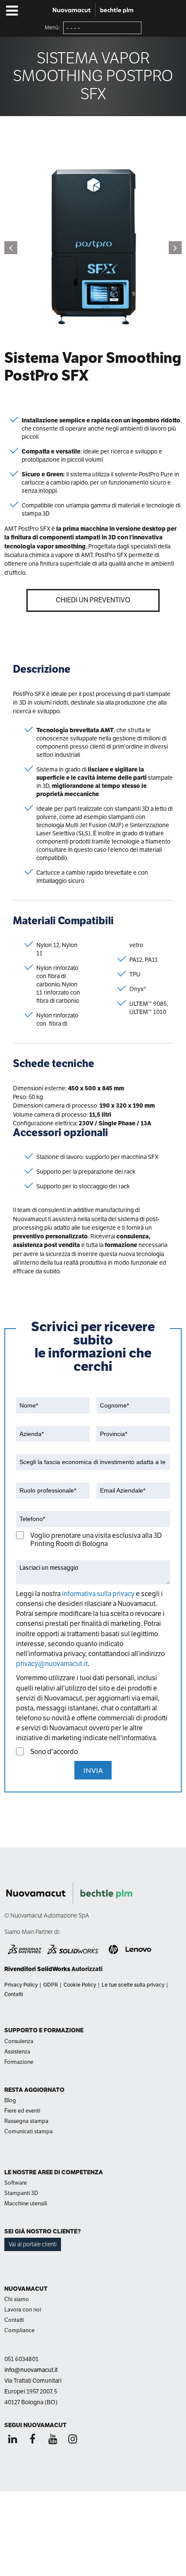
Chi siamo (17, 2299)
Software (16, 2183)
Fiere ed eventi (22, 2111)
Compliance (19, 2330)
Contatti (14, 1994)
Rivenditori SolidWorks (37, 1969)
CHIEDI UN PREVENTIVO (93, 600)
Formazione (19, 2062)
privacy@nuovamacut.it (52, 1664)
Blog (10, 2100)
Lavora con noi (23, 2310)
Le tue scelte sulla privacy (133, 1985)
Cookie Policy (80, 1985)
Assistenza (17, 2052)
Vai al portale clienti (33, 2244)
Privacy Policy (21, 1985)
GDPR (51, 1985)
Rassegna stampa (26, 2121)
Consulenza (19, 2041)
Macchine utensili (26, 2203)
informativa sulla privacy (99, 1594)
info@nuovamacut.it (31, 2370)
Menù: (52, 28)
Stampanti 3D (21, 2193)
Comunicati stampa (29, 2131)
